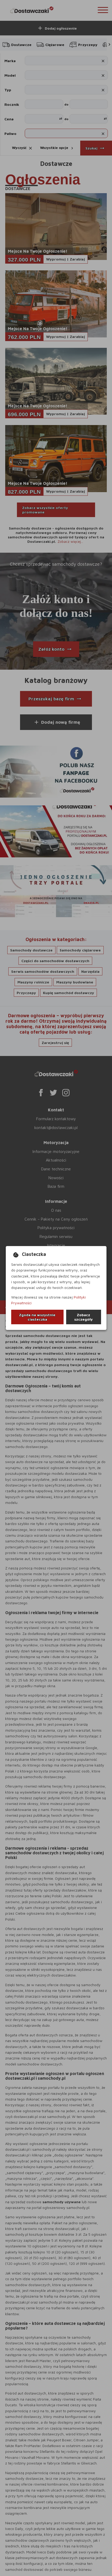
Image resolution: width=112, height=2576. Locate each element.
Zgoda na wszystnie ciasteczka (37, 1317)
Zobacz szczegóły (83, 1317)
